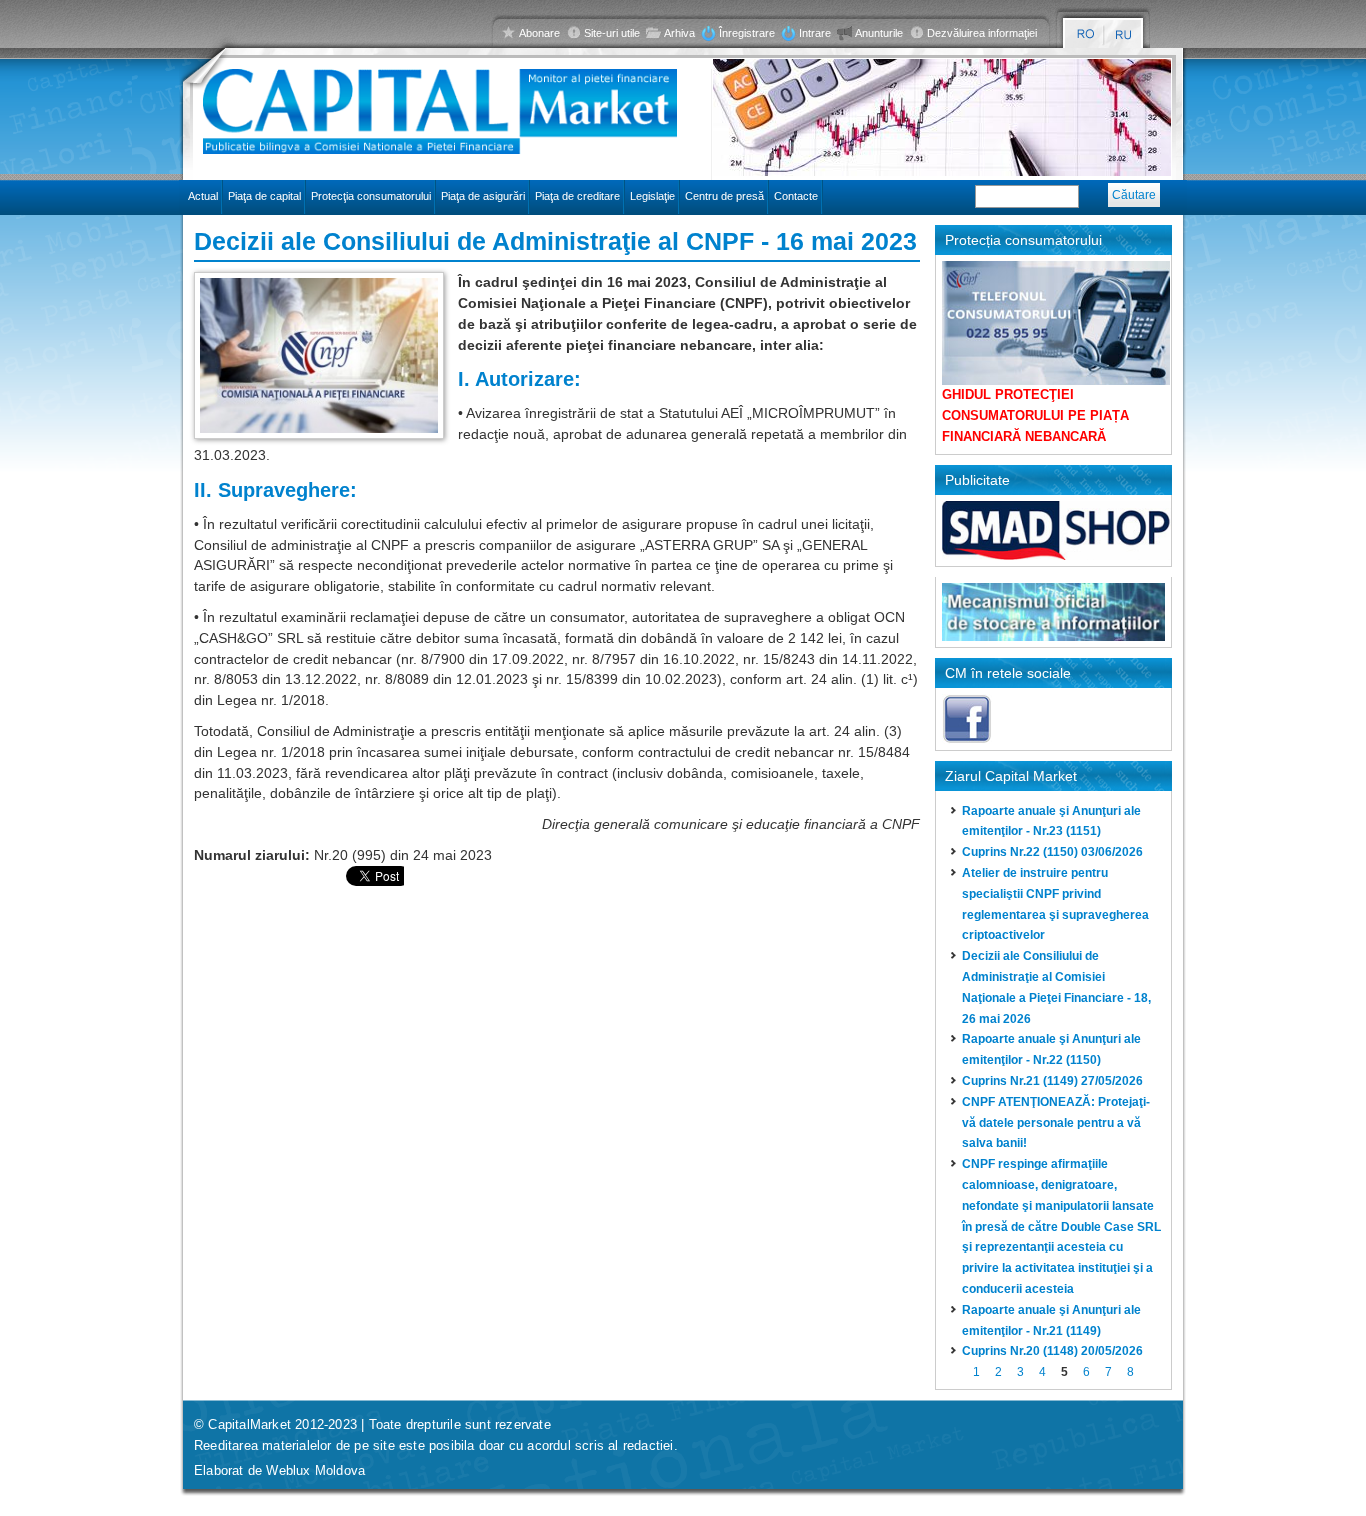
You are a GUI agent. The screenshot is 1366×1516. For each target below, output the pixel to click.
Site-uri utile (612, 33)
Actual (203, 196)
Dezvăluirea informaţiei (982, 33)
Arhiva (679, 33)
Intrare (815, 33)
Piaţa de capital (264, 196)
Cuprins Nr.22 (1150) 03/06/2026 (1052, 852)
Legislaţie (652, 196)
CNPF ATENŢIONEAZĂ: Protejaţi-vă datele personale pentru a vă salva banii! (1056, 1123)
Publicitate (977, 480)
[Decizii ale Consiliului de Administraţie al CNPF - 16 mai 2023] (319, 354)
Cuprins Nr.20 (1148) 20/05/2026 (1052, 1351)
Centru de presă (724, 196)
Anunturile (879, 33)
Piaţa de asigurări (483, 196)
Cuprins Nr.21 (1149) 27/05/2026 (1052, 1081)
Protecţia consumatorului (371, 196)
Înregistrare (747, 33)
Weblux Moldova (315, 1470)
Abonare (539, 33)
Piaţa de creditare (577, 196)
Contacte (796, 196)
